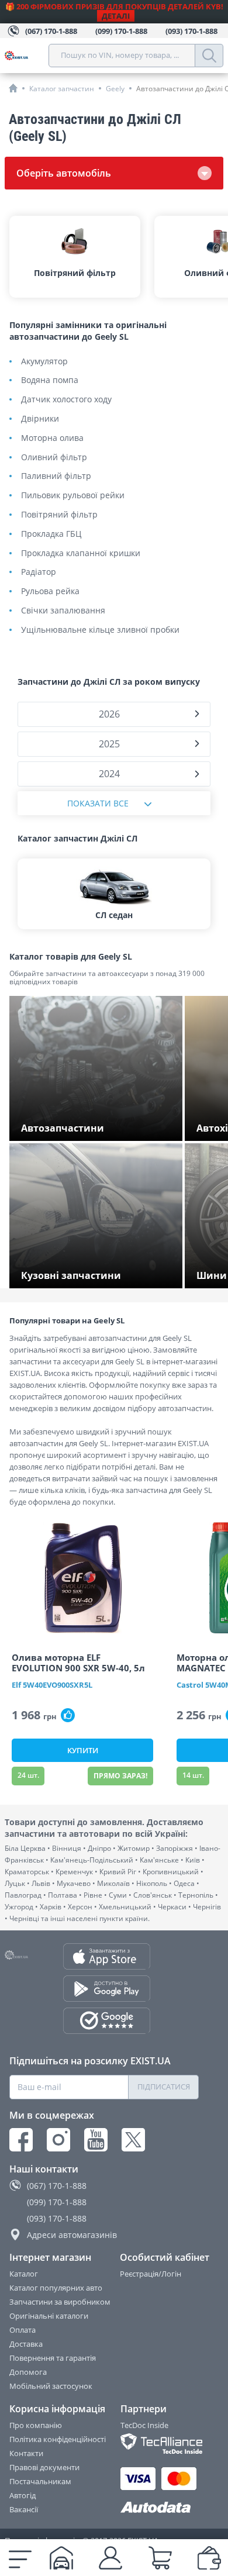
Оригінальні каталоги (49, 2316)
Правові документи (44, 2467)
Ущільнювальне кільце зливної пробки (100, 630)
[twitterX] (133, 2140)
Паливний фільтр (56, 476)
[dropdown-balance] (209, 2558)
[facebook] (21, 2140)
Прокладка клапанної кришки (81, 554)
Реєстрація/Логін (151, 2274)
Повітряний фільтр (59, 515)
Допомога (28, 2372)
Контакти (26, 2453)
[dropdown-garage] (61, 2558)
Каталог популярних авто (56, 2288)
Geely (115, 89)
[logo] (27, 56)
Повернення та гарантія (53, 2358)
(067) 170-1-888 (57, 2186)
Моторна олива (52, 438)
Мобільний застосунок (51, 2386)
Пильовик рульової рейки (73, 496)
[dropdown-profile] (110, 2558)
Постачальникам (40, 2481)
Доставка (26, 2344)
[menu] (20, 2558)
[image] (82, 1578)
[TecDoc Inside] (160, 2444)
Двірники (40, 419)
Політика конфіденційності (58, 2439)
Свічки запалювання (63, 611)
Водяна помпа (50, 380)
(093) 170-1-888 (57, 2218)
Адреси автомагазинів (72, 2235)
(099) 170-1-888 (57, 2202)
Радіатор (39, 572)
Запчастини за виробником (60, 2302)
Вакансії (24, 2509)
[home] (13, 88)
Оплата (23, 2330)
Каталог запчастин (62, 89)
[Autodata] (160, 2508)
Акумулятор (44, 362)
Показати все (98, 803)
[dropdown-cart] (160, 2558)
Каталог (24, 2274)
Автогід (23, 2495)
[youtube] (96, 2140)
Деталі (116, 16)
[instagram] (58, 2140)
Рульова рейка (50, 592)
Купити (83, 1750)
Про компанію (36, 2425)
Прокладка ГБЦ (51, 534)
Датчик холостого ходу (66, 400)
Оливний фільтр (54, 458)
